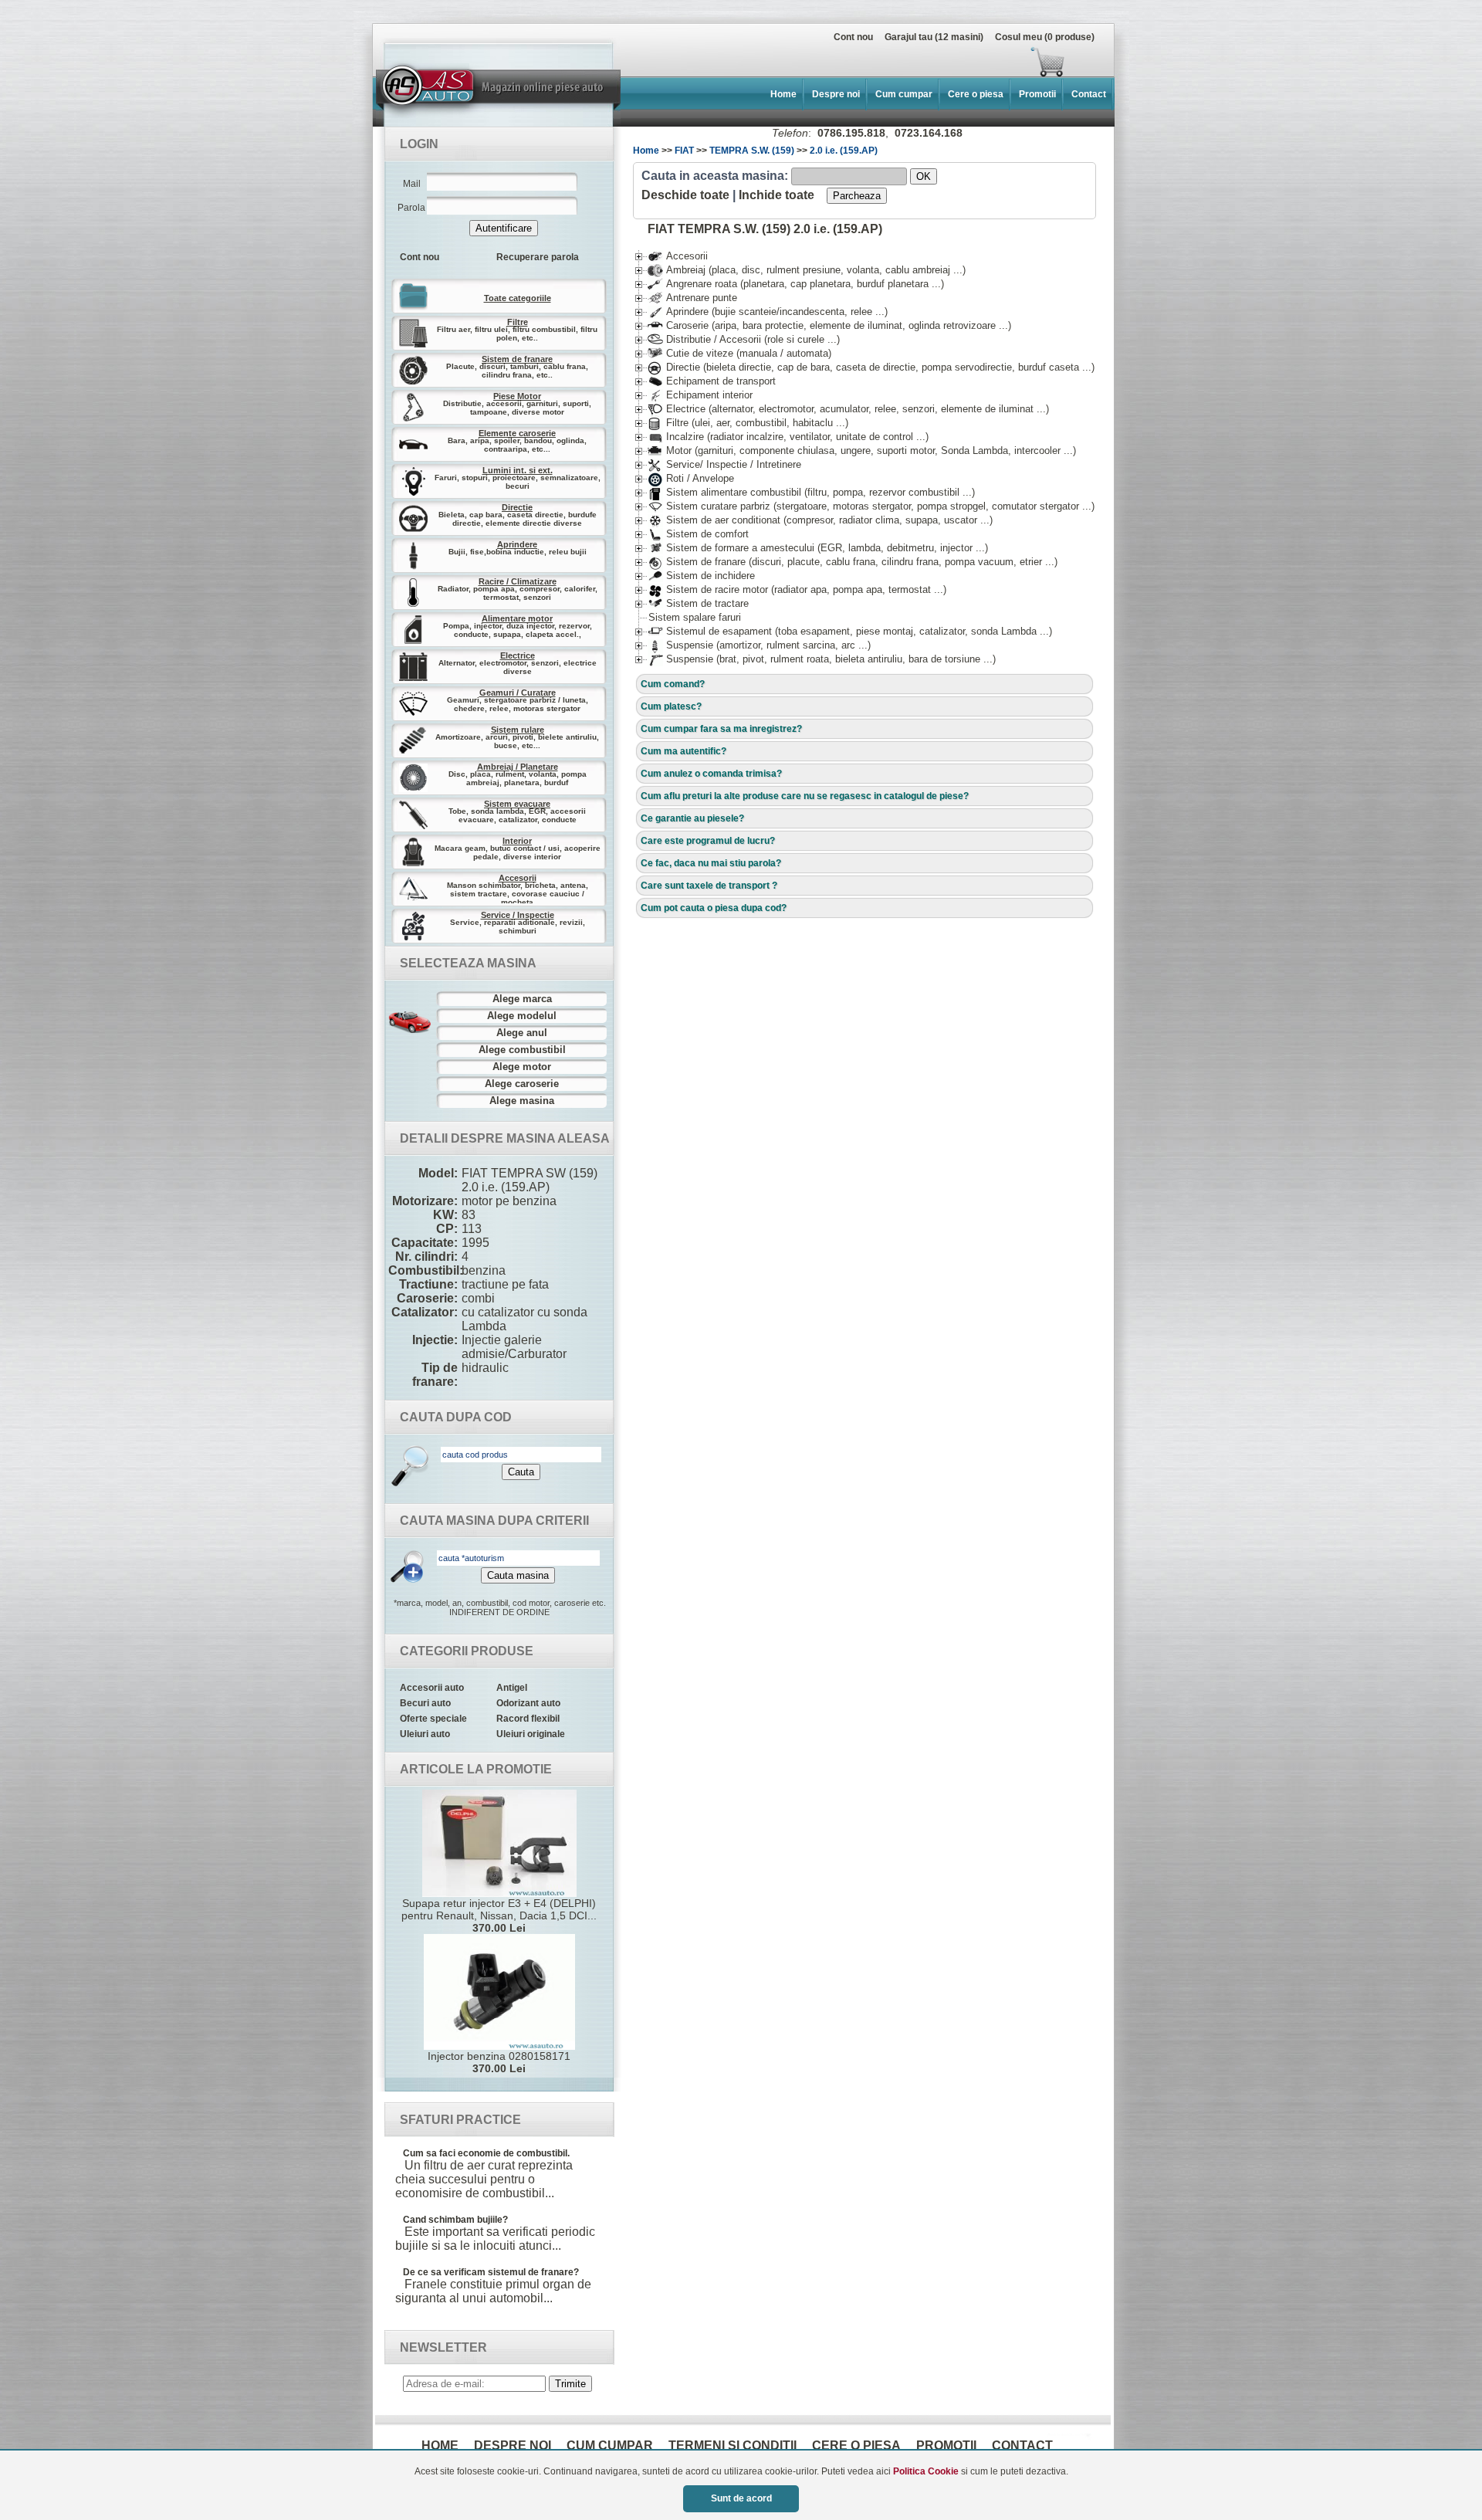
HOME (440, 2445)
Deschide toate (685, 195)
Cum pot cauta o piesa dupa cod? (714, 908)
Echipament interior (700, 395)
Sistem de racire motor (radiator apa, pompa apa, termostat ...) (797, 589)
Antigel (512, 1688)
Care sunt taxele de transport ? (709, 886)
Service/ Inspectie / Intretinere (724, 464)
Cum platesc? (671, 706)
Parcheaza (857, 196)
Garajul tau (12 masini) (934, 37)
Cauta (521, 1472)
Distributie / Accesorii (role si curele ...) (744, 339)
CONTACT (1022, 2445)
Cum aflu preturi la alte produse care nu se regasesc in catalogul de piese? (805, 796)
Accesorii (678, 256)
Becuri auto (425, 1703)
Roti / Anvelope (691, 478)
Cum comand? (673, 684)
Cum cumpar (904, 94)
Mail (412, 184)
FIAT (684, 151)
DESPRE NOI (513, 2445)
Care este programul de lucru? (708, 841)
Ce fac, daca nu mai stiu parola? (711, 863)
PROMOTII (946, 2445)
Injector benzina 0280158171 (499, 2062)
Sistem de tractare (698, 603)
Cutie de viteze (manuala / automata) (739, 353)
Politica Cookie (926, 2471)
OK (924, 176)
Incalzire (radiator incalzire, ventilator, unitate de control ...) (788, 437)
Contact (1089, 94)
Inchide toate (777, 195)
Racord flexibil (528, 1719)
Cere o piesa (976, 94)
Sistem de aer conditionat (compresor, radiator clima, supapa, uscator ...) (820, 520)
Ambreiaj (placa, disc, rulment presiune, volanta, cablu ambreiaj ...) (807, 270)
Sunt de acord (741, 2498)
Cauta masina (518, 1575)
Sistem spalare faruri (695, 617)
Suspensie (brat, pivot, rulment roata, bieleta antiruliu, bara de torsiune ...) (822, 659)
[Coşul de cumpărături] (724, 62)
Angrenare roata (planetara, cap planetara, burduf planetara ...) (796, 284)
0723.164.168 (929, 133)
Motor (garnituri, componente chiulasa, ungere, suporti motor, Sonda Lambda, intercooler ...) (862, 450)
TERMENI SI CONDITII (733, 2445)
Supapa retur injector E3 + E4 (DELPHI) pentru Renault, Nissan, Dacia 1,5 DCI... (499, 1915)
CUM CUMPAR (610, 2445)
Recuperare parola (538, 257)
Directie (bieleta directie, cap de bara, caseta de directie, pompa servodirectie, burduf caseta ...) (871, 367)
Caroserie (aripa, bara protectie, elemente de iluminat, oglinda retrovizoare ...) (829, 325)
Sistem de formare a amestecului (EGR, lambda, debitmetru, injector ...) (818, 548)
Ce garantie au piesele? (692, 818)
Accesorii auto (432, 1688)
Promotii (1037, 94)
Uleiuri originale (531, 1734)
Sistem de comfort (698, 534)
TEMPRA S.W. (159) (752, 151)
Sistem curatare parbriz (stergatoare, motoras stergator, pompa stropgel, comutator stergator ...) (871, 506)
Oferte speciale (433, 1719)
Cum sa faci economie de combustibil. (486, 2153)
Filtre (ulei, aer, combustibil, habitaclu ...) (748, 423)
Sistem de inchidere (701, 576)
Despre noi (836, 94)
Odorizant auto (528, 1703)
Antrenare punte (692, 298)
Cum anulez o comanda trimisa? (711, 774)
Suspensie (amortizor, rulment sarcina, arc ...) (759, 645)
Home (783, 94)
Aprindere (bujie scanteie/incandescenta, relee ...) (768, 312)
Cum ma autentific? (683, 751)
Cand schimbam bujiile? (455, 2220)
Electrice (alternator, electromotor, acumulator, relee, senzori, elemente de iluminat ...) (848, 409)
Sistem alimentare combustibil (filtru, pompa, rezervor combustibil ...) (811, 492)
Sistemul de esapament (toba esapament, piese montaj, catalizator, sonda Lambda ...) (850, 631)
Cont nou (853, 37)
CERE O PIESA (856, 2445)
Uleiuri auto (425, 1734)
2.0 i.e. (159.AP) (844, 151)
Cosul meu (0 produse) (1045, 37)
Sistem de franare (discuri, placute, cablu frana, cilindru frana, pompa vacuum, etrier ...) (853, 562)
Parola (411, 208)
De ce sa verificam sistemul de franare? (491, 2272)
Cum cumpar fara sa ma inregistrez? (721, 729)
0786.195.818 (851, 133)
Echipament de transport (712, 381)
